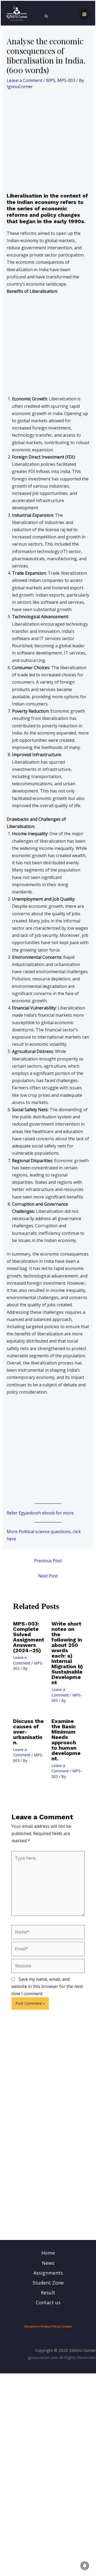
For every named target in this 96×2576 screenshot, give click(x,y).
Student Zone (48, 2283)
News (48, 2263)
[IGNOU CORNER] (17, 14)
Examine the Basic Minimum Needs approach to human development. (66, 1740)
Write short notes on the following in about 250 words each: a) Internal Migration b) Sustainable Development (67, 1653)
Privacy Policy (50, 2326)
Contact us (48, 2302)
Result (48, 2293)
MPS (51, 80)
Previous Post (48, 1561)
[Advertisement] (48, 142)
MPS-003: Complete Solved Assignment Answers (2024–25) (29, 1637)
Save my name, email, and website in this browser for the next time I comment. (47, 1986)
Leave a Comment (25, 80)
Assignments (48, 2273)
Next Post (48, 1576)
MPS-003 (66, 80)
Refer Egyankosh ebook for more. (41, 1513)
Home (48, 2253)
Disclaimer (32, 2326)
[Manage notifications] (85, 2566)
